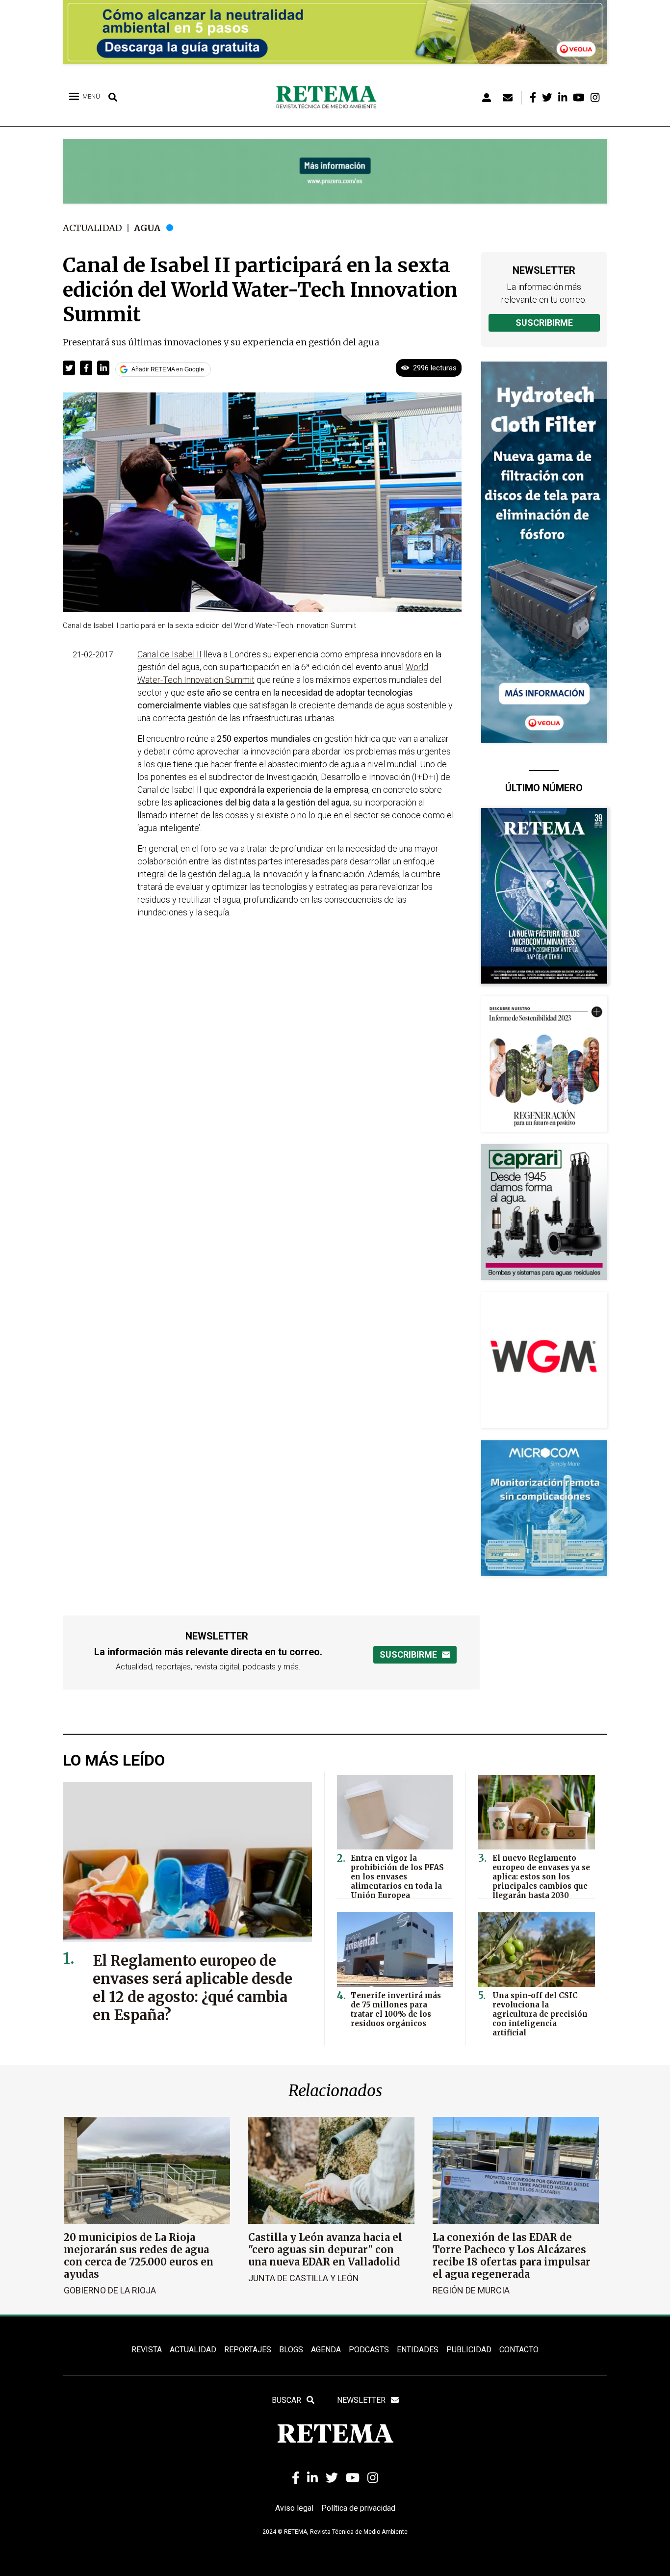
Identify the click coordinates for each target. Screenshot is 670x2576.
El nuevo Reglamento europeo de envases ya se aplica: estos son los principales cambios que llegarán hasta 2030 (541, 1877)
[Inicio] (330, 98)
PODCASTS (369, 2350)
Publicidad (469, 2350)
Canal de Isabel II (169, 654)
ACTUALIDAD (193, 2350)
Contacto (519, 2350)
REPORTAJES (248, 2350)
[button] (69, 368)
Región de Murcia (471, 2290)
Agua (147, 228)
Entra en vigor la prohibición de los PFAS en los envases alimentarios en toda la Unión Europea (397, 1877)
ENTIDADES (418, 2350)
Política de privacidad (358, 2508)
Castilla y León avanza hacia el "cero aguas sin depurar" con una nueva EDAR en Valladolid (325, 2250)
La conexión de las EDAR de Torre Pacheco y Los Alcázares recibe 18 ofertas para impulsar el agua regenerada (512, 2256)
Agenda (326, 2350)
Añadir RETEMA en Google (168, 369)
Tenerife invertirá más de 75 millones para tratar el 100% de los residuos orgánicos (396, 2009)
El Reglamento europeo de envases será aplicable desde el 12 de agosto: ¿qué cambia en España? (193, 1988)
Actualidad (92, 228)
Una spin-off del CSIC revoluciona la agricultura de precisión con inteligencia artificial (540, 2014)
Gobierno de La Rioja (110, 2290)
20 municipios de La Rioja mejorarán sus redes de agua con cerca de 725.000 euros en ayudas (139, 2256)
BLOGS (291, 2350)
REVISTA (147, 2350)
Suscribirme (544, 323)
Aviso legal (294, 2508)
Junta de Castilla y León (304, 2278)
